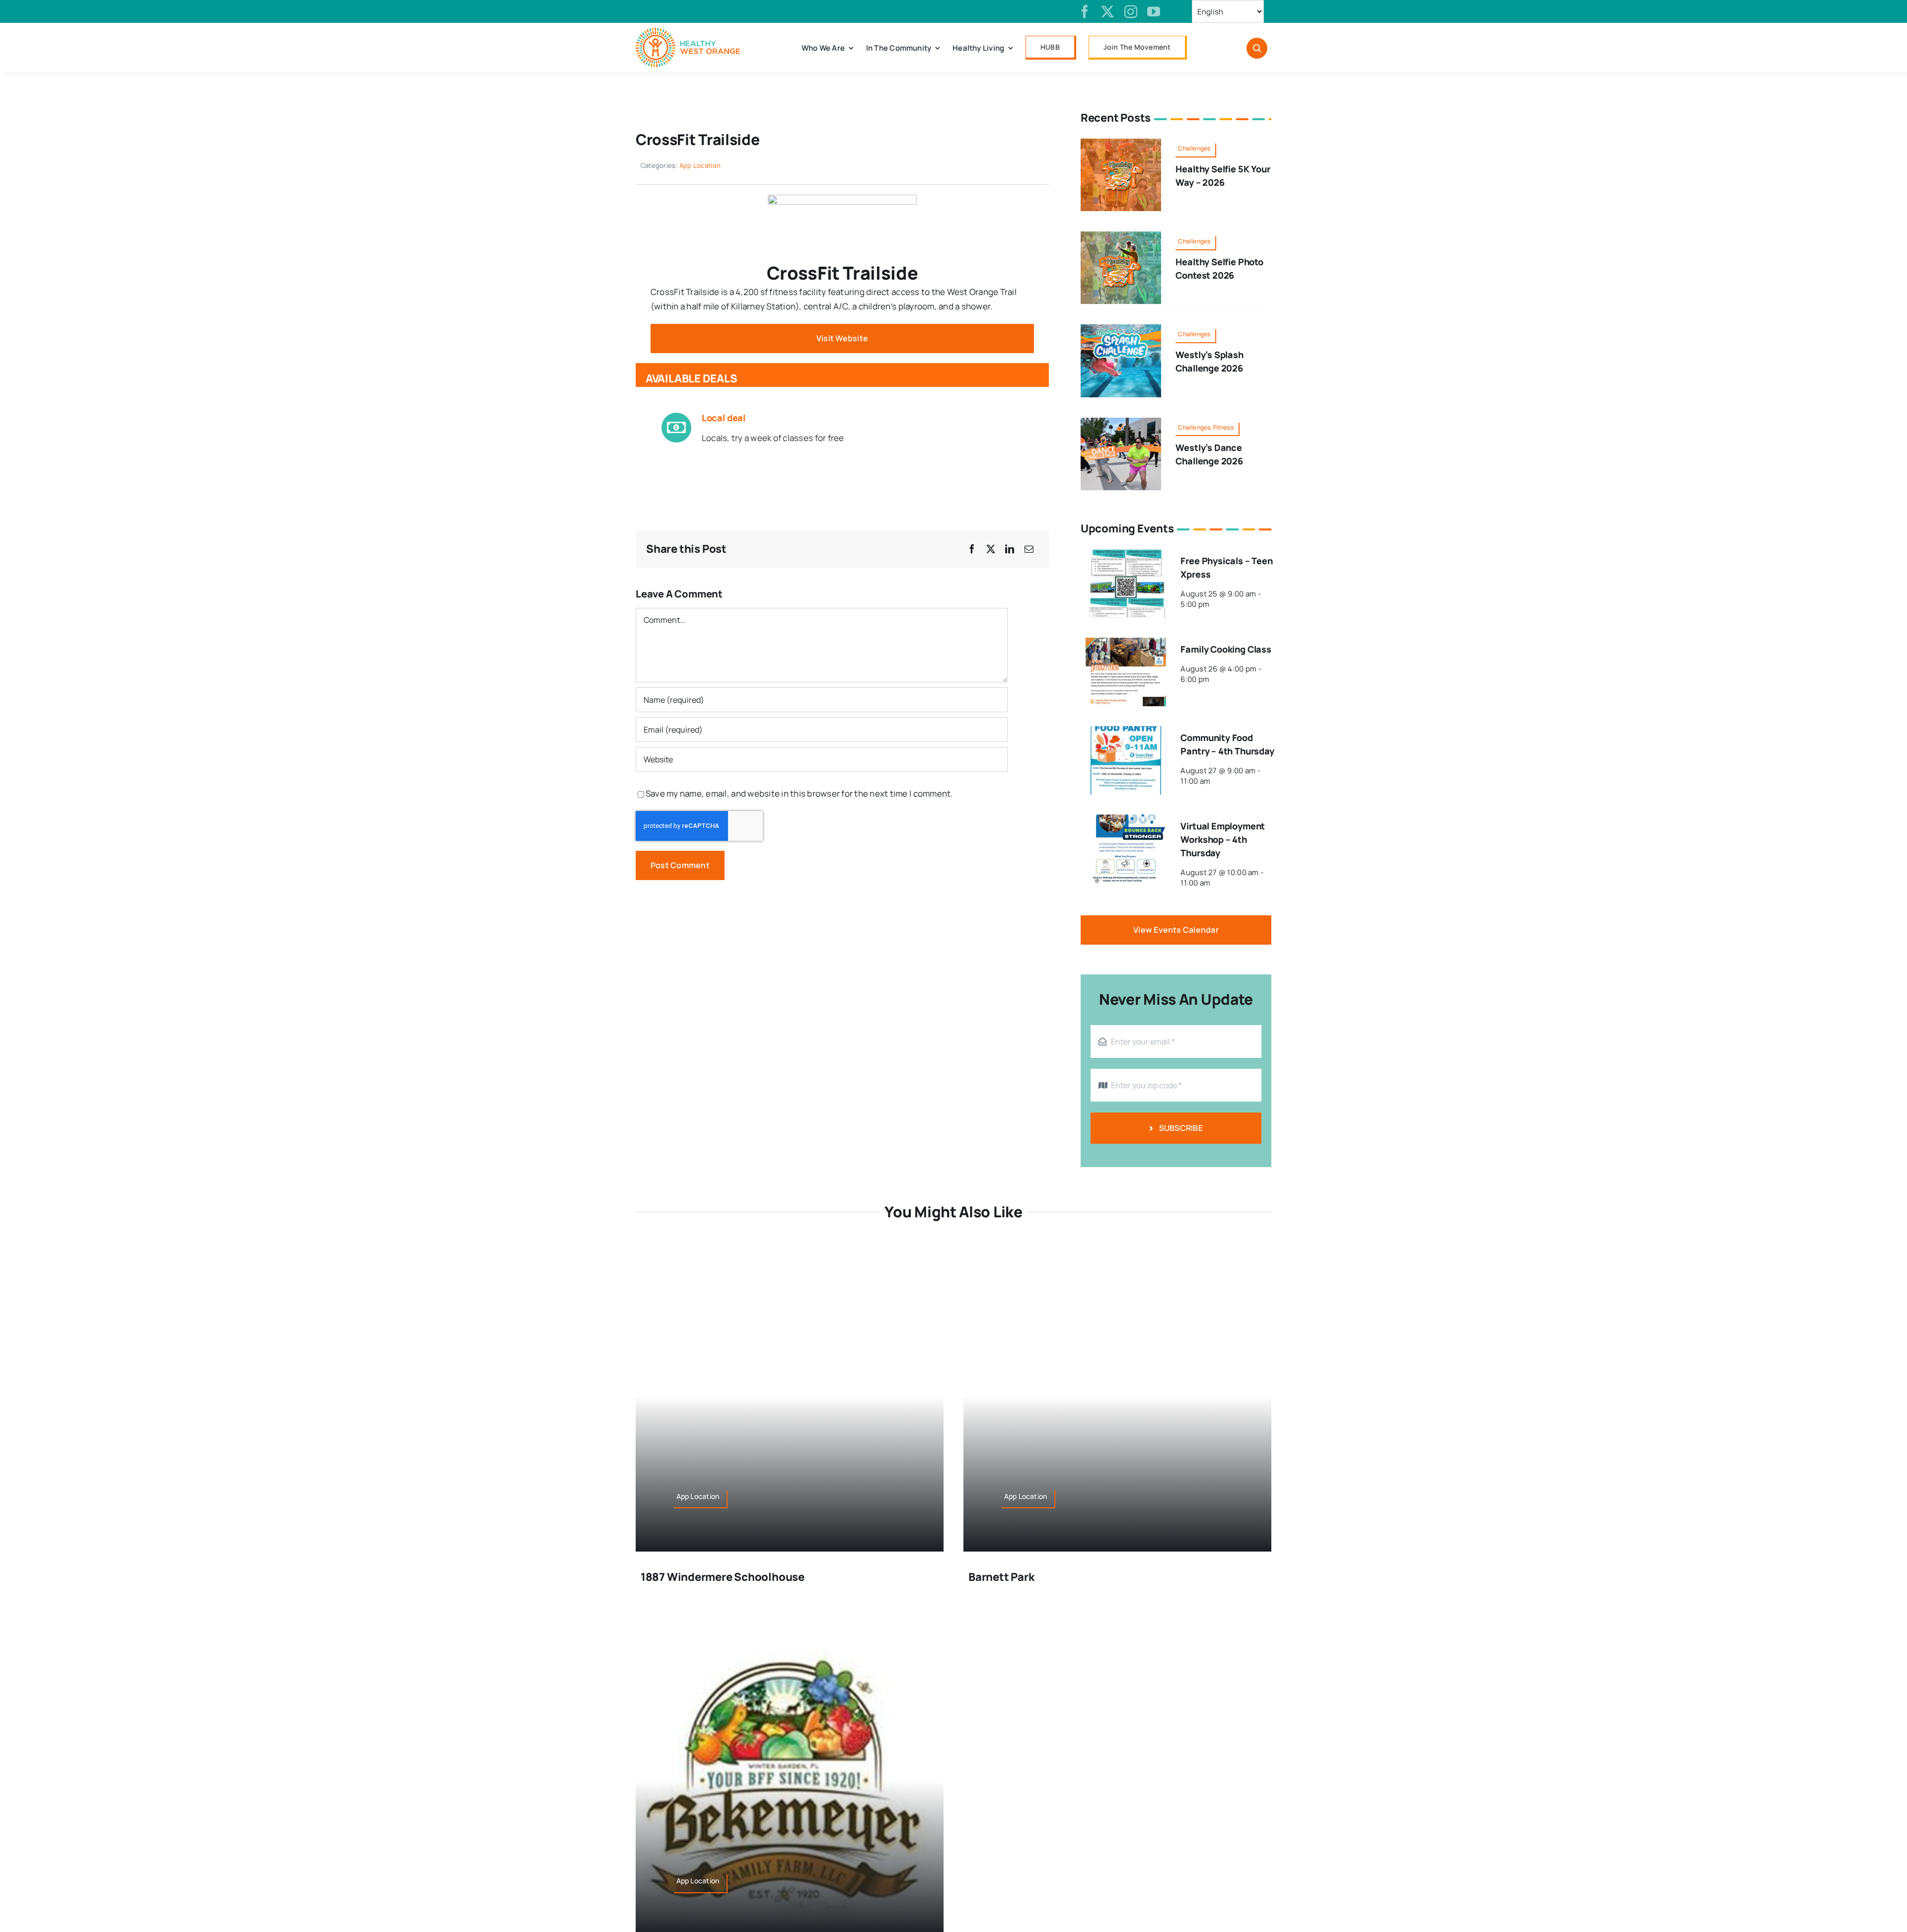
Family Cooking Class (1226, 649)
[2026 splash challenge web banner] (1121, 329)
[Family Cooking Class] (1126, 644)
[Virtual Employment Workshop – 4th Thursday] (1126, 821)
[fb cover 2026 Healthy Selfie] (1121, 143)
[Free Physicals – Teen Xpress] (1126, 556)
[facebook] (1085, 11)
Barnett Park (1001, 1577)
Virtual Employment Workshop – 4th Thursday (1223, 839)
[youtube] (1154, 11)
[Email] (1029, 549)
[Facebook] (972, 549)
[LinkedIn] (1010, 549)
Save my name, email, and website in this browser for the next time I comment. (799, 793)
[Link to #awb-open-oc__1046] (1257, 48)
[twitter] (1107, 11)
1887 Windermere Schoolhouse (723, 1577)
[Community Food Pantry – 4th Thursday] (1126, 733)
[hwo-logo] (688, 32)
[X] (991, 549)
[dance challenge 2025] (1121, 422)
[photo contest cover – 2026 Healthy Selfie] (1121, 236)
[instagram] (1131, 11)
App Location (700, 165)
